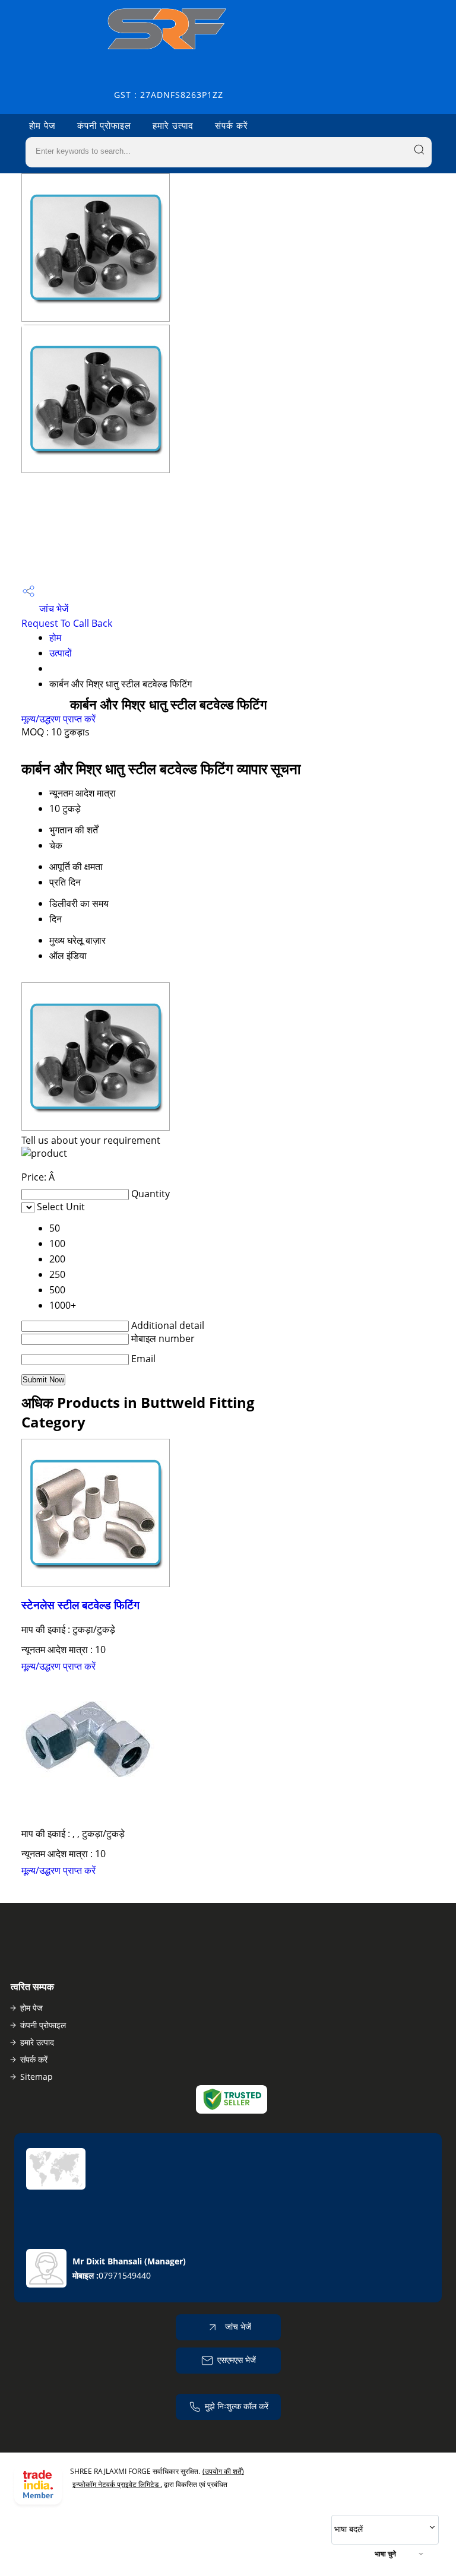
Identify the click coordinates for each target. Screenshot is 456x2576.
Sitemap (37, 2077)
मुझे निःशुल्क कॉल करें (237, 2406)
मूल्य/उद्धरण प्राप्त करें (58, 719)
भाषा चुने (385, 2554)
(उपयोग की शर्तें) (223, 2471)
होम (55, 637)
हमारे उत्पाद (173, 125)
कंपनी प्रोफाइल (104, 125)
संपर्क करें (232, 125)
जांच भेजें (53, 608)
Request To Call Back (67, 623)
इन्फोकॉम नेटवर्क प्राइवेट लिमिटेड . (117, 2484)
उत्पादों (61, 653)
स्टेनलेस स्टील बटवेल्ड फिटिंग (80, 1605)
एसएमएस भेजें (237, 2360)
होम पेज (42, 125)
